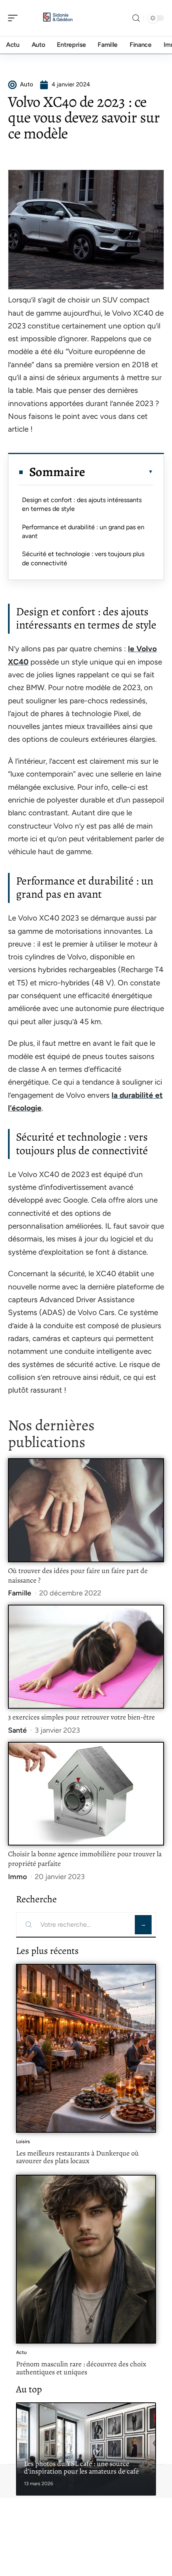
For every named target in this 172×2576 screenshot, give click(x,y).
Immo (17, 1877)
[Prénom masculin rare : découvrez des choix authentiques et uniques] (86, 2259)
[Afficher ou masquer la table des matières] (119, 472)
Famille (20, 1593)
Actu (21, 2352)
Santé (17, 1730)
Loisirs (23, 2142)
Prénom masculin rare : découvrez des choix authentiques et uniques (81, 2368)
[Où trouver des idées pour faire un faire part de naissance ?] (86, 1510)
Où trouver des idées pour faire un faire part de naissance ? (78, 1575)
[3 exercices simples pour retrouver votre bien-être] (86, 1656)
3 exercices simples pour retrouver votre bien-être (81, 1717)
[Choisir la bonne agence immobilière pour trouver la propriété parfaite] (86, 1794)
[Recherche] (136, 18)
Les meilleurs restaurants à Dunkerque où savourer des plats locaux (77, 2157)
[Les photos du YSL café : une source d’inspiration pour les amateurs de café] (86, 2449)
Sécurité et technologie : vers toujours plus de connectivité (83, 558)
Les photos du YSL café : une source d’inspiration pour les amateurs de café (81, 2468)
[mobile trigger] (15, 18)
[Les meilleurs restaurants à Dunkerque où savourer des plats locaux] (86, 2048)
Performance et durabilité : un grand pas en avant (83, 531)
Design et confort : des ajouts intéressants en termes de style (82, 504)
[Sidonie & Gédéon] (58, 18)
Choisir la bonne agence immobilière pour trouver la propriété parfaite (85, 1859)
